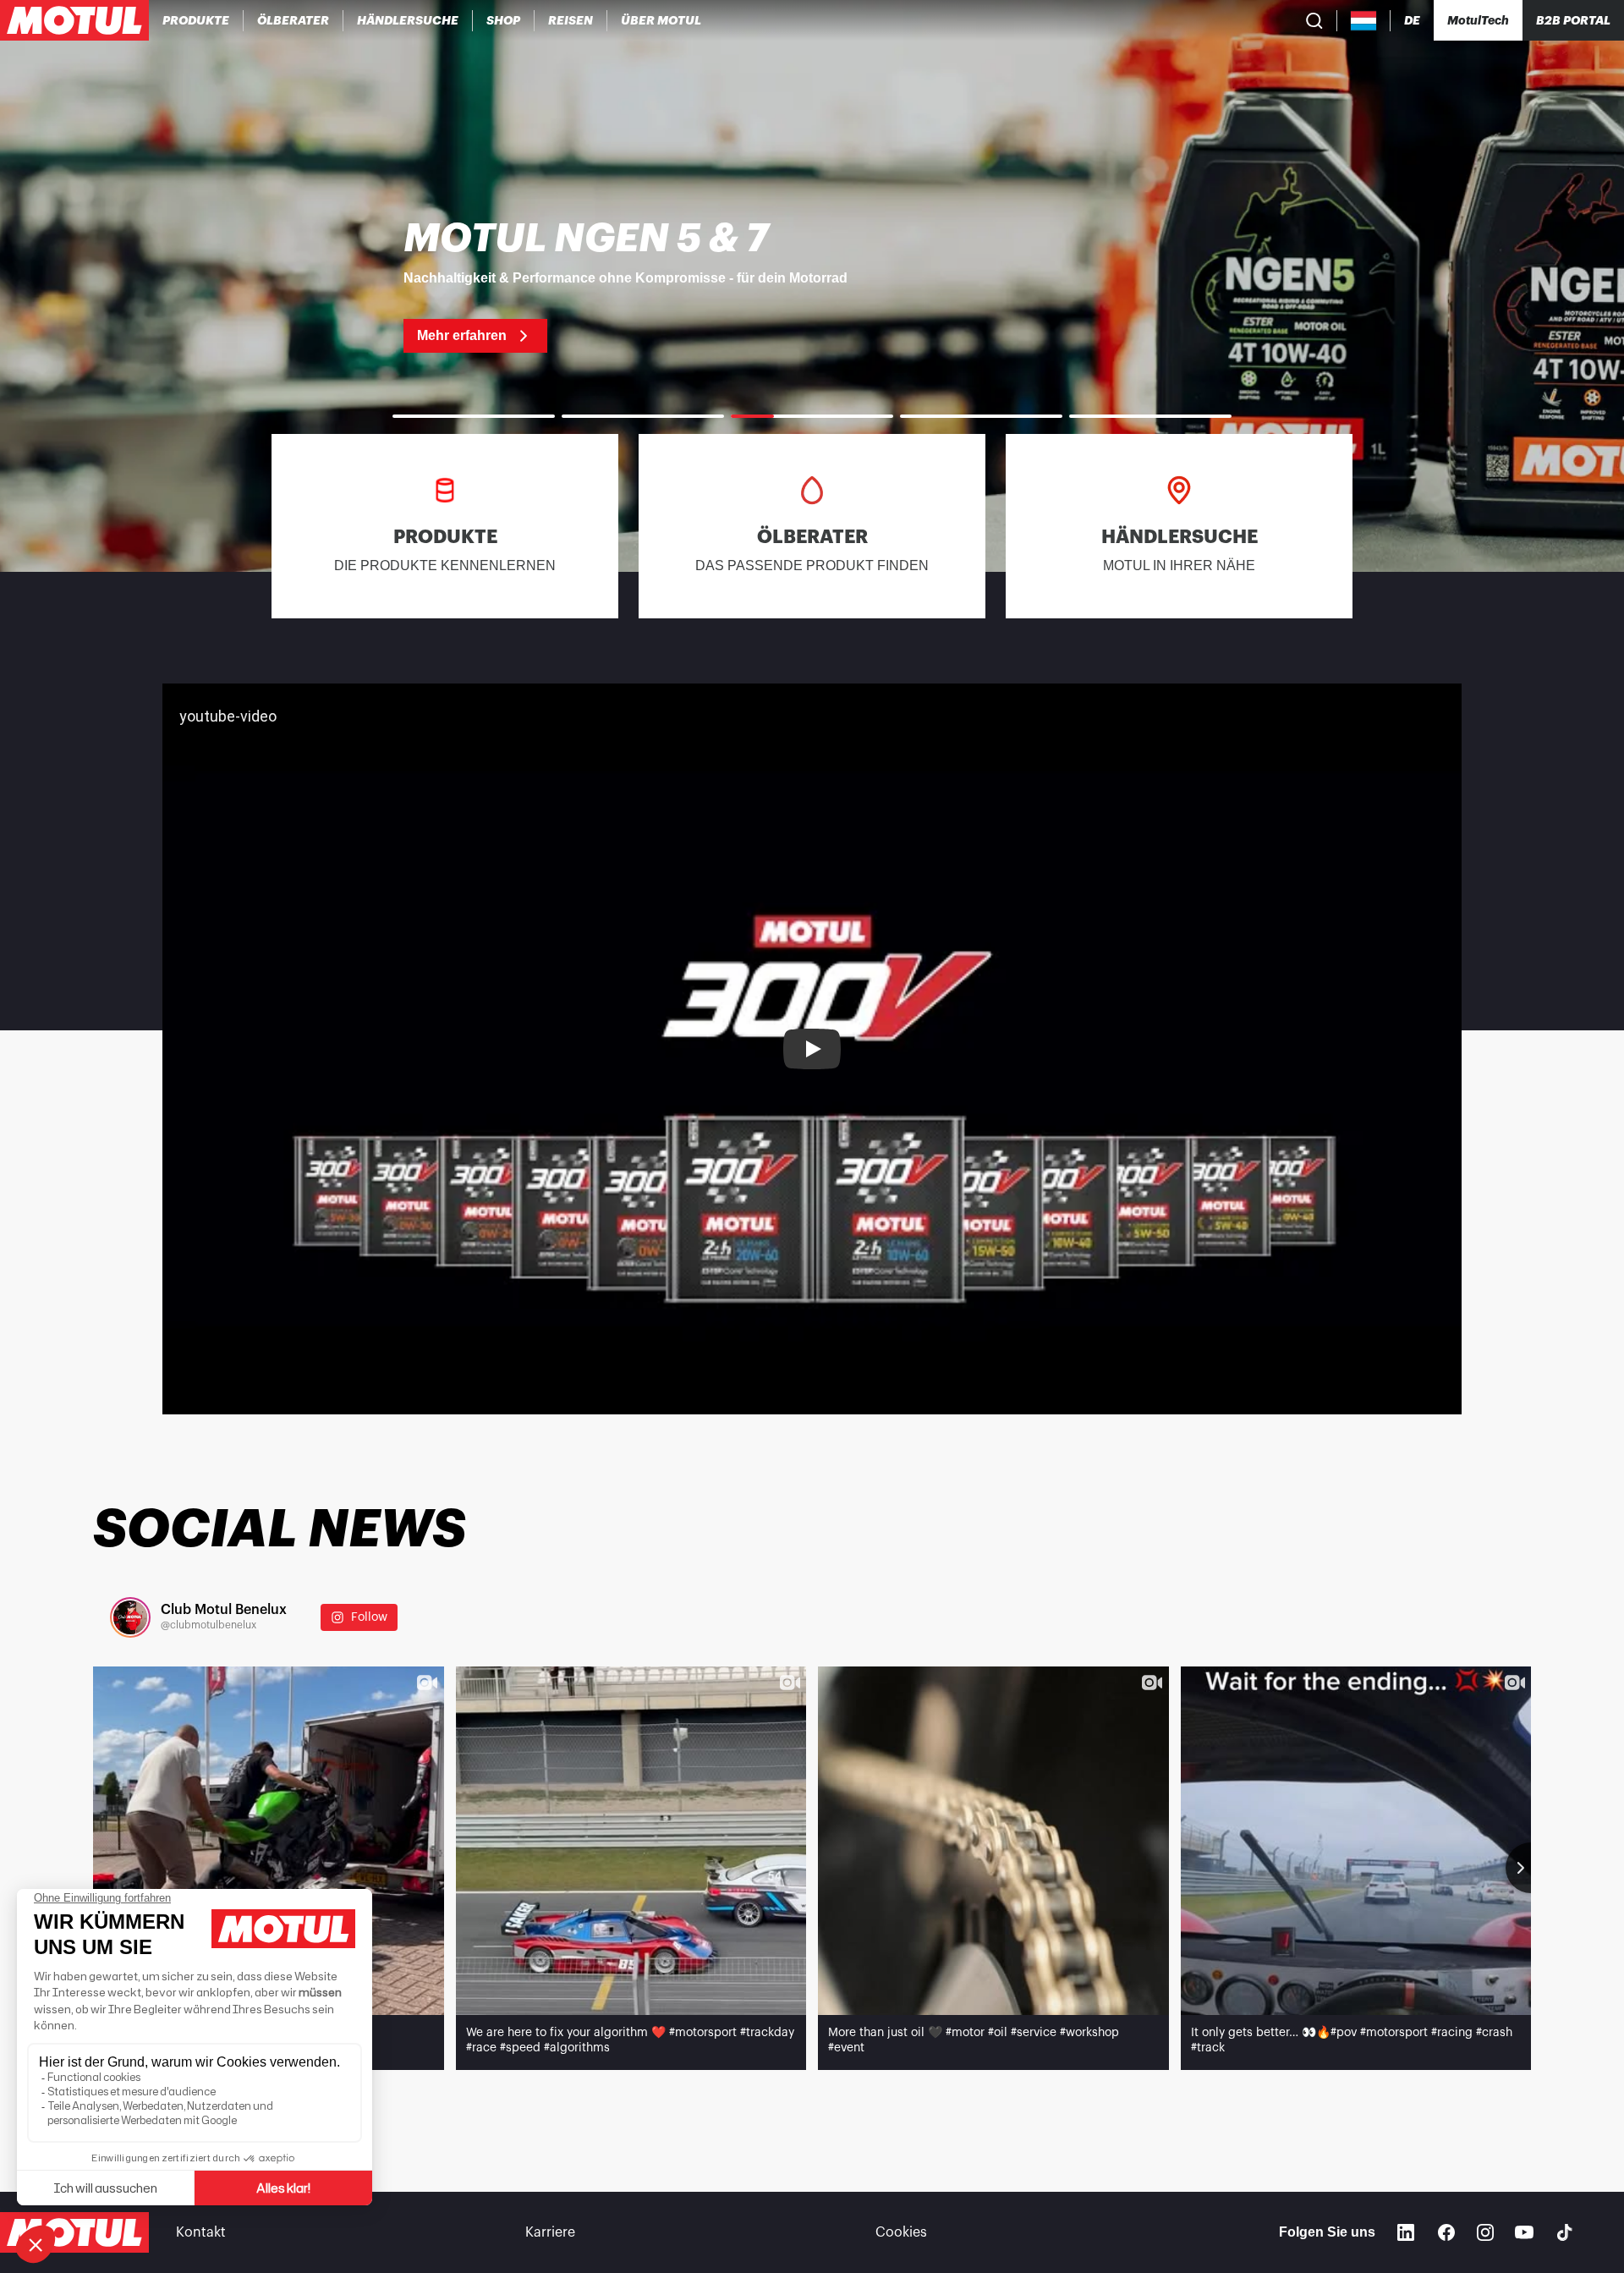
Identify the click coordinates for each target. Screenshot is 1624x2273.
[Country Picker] (1364, 21)
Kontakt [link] (201, 2232)
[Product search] (1314, 20)
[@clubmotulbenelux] (130, 1617)
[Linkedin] (1406, 2232)
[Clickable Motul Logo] (74, 20)
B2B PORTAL (1573, 20)
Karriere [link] (550, 2232)
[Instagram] (1485, 2232)
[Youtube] (1524, 2232)
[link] (504, 20)
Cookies (901, 2232)
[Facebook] (1446, 2232)
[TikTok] (1565, 2232)
